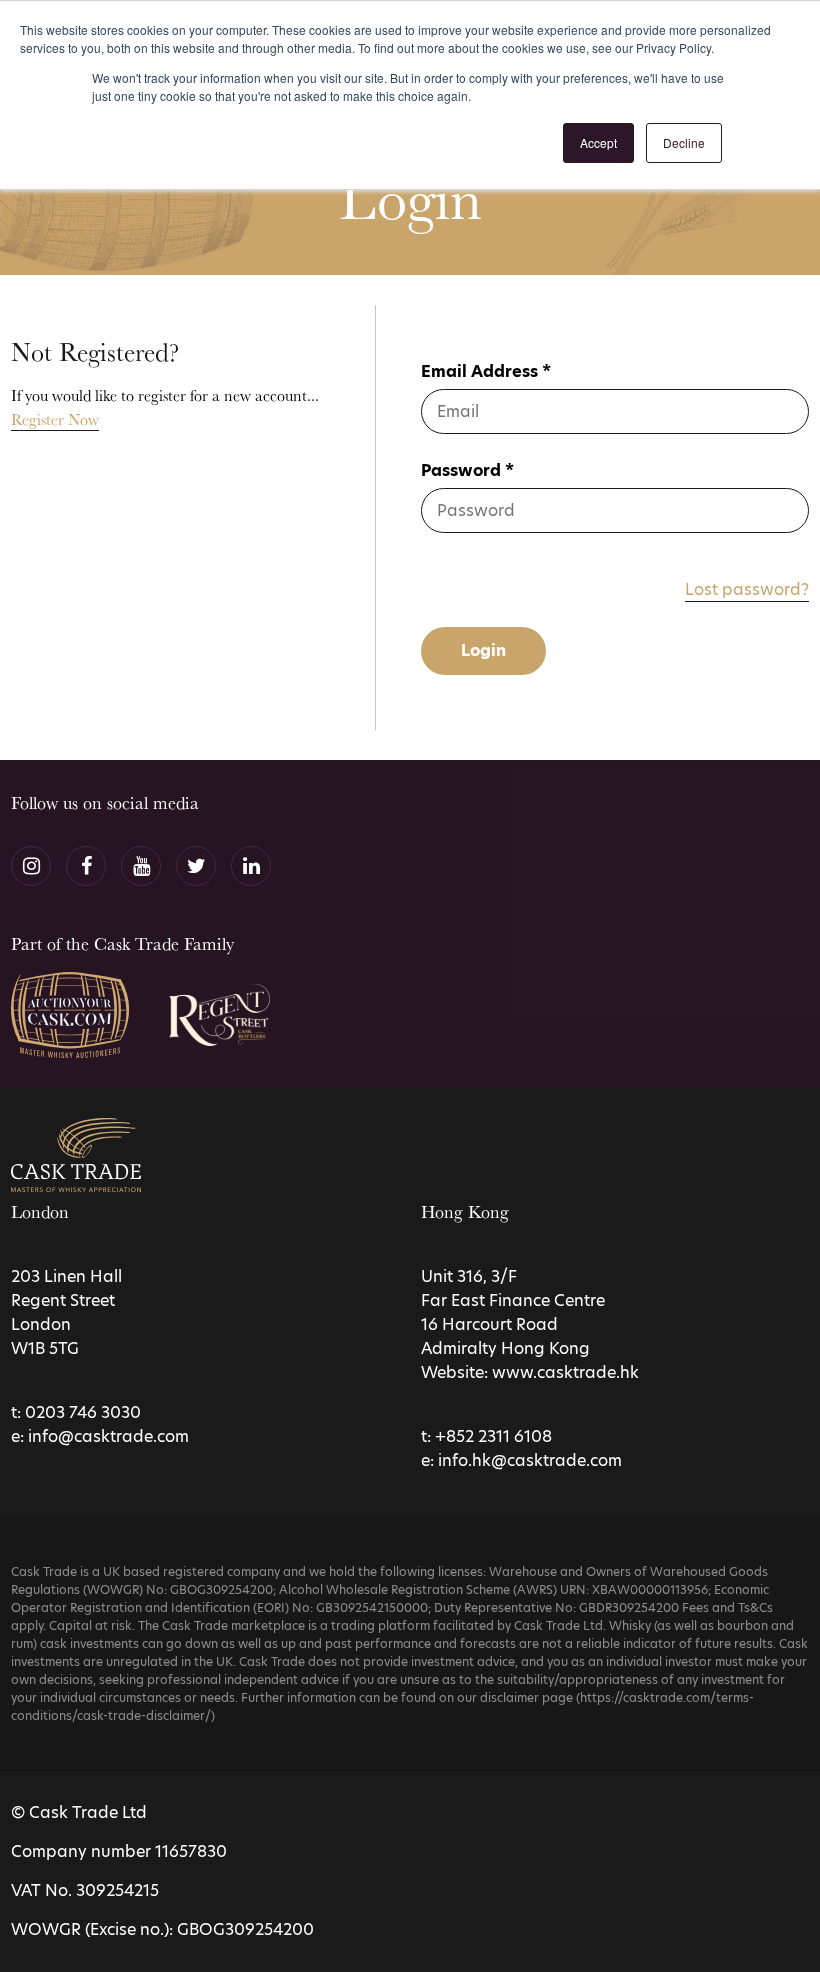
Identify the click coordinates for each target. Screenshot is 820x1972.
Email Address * (486, 371)
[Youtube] (141, 866)
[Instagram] (31, 866)
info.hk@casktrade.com (530, 1460)
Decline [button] (684, 142)
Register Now (55, 419)
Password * (467, 470)
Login (483, 650)
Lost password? (747, 589)
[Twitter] (196, 866)
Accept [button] (598, 142)
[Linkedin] (251, 866)
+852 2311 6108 (493, 1436)
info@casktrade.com (108, 1436)
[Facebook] (86, 866)
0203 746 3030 (83, 1412)
